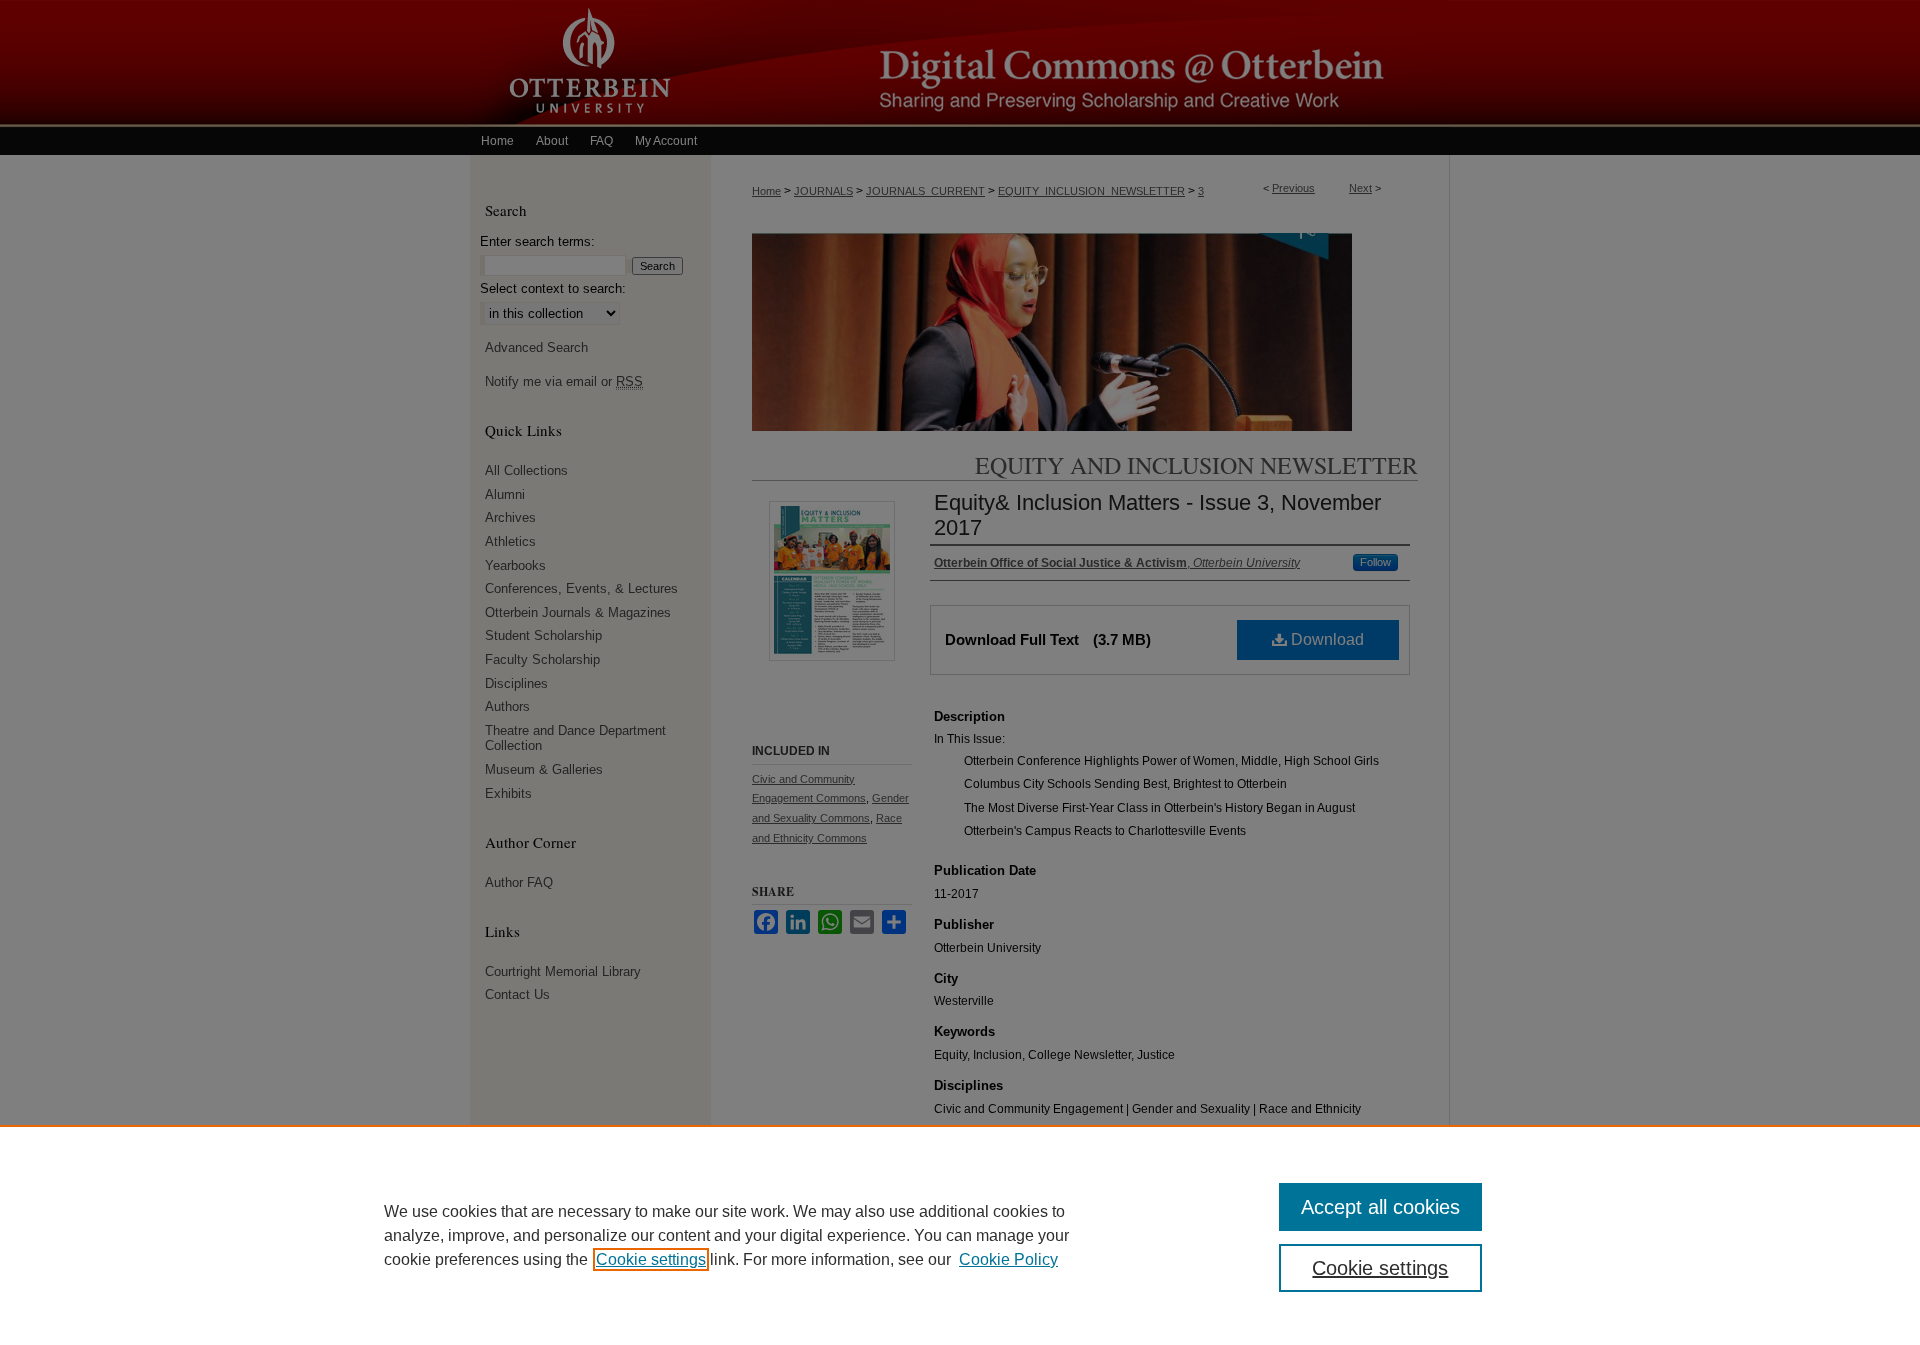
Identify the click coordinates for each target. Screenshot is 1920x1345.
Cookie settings (651, 1259)
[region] (960, 1235)
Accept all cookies (1380, 1207)
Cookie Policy (1008, 1259)
